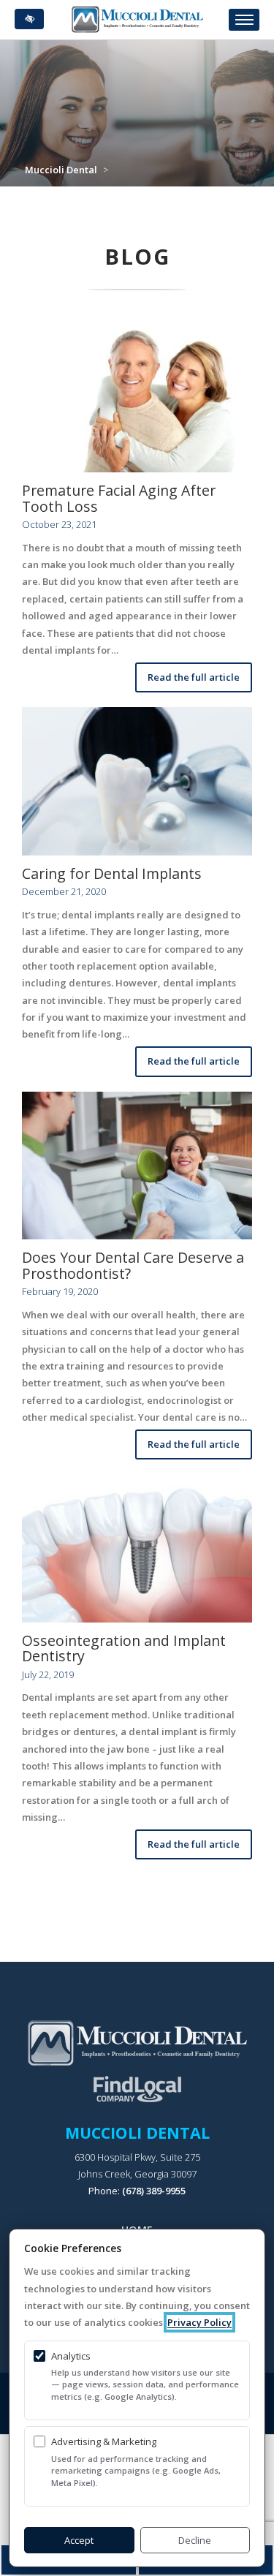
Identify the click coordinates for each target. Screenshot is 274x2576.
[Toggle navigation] (244, 20)
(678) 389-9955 (154, 2191)
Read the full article (194, 677)
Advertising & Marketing (104, 2441)
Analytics (71, 2356)
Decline (195, 2540)
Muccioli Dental (61, 170)
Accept (79, 2540)
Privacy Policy (199, 2322)
